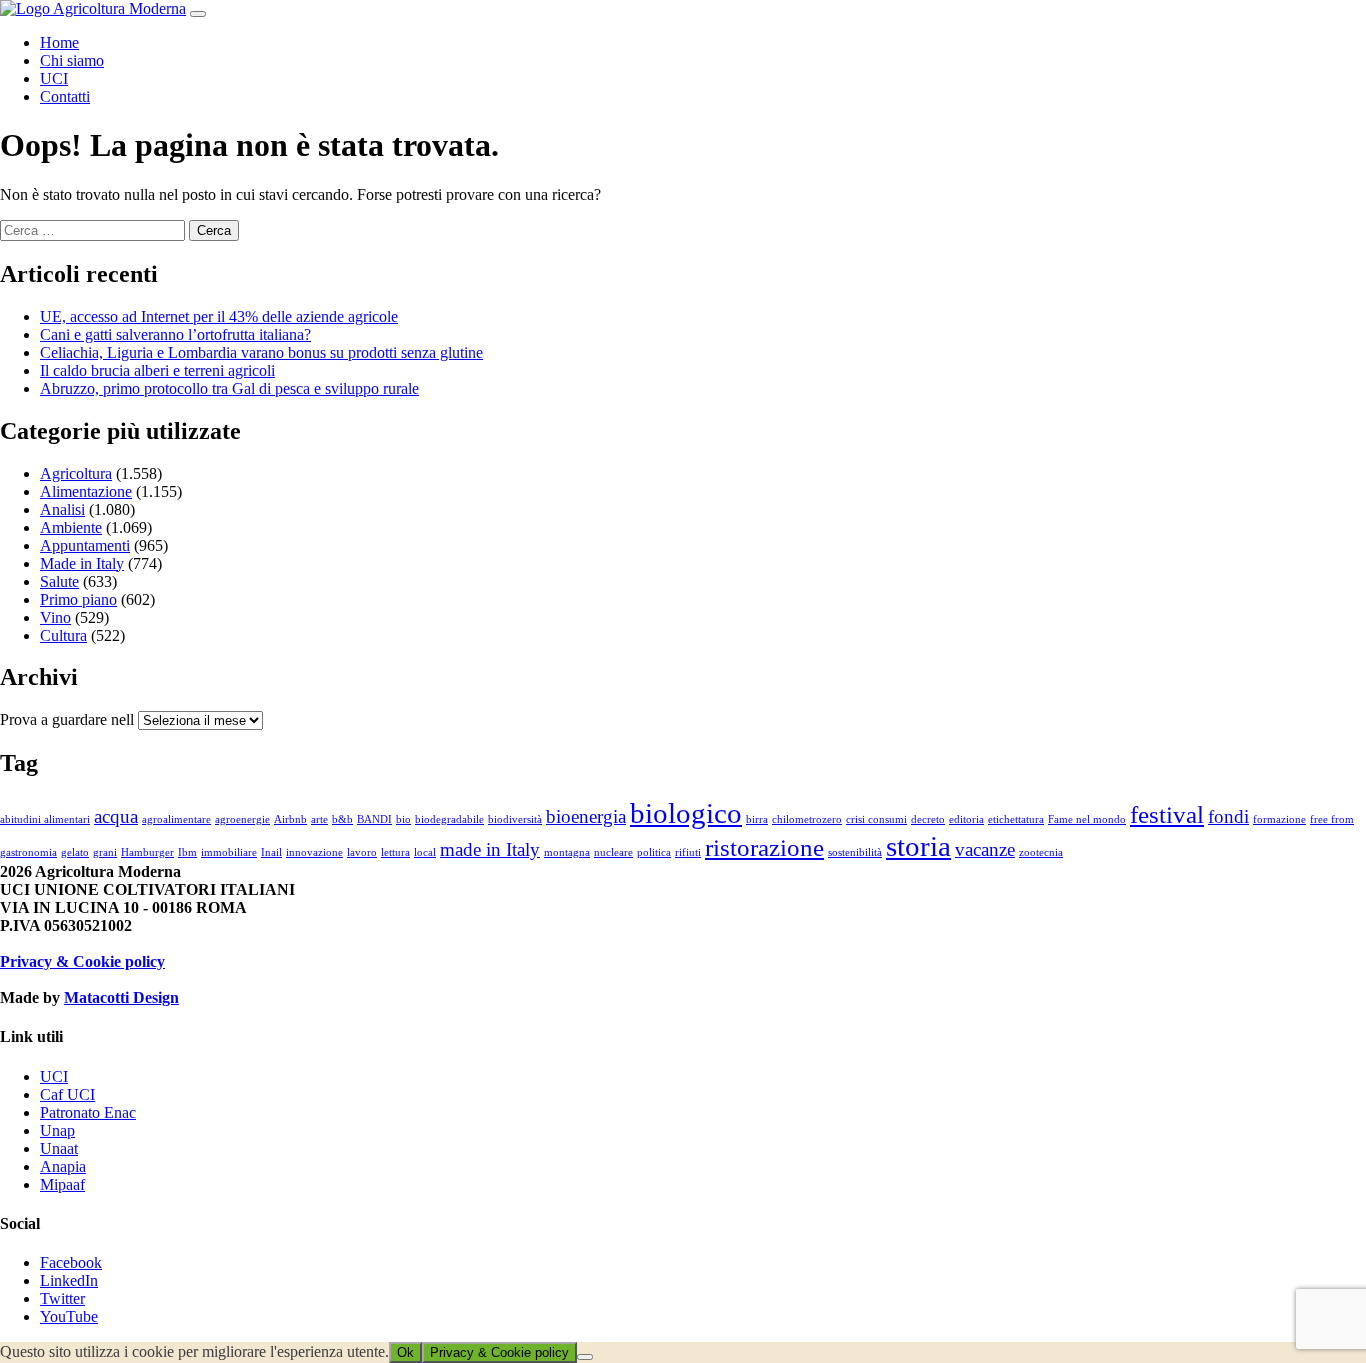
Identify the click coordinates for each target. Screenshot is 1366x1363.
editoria (966, 819)
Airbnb (290, 819)
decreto (928, 819)
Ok (405, 1352)
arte (319, 819)
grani (105, 852)
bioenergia (586, 816)
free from (1332, 819)
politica (654, 852)
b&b (342, 819)
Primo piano (78, 599)
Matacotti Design (121, 997)
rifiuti (688, 852)
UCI (54, 78)
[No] (585, 1357)
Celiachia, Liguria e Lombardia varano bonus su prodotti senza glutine (261, 352)
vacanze (985, 849)
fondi (1228, 816)
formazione (1279, 819)
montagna (567, 852)
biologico (686, 813)
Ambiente (71, 527)
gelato (75, 852)
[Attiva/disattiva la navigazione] (198, 14)
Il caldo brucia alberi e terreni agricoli (157, 370)
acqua (116, 816)
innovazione (314, 852)
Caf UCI (67, 1094)
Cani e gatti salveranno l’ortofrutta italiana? (175, 334)
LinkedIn (69, 1280)
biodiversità (515, 819)
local (425, 852)
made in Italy (490, 849)
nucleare (613, 852)
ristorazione (764, 847)
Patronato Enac (88, 1112)
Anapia (63, 1166)
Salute (59, 581)
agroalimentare (176, 819)
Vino (55, 617)
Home (59, 42)
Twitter (62, 1298)
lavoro (362, 852)
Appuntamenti (85, 545)
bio (403, 819)
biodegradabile (449, 819)
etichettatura (1016, 819)
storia (918, 846)
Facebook (71, 1262)
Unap (57, 1130)
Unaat (59, 1148)
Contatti (65, 96)
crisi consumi (876, 819)
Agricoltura (76, 473)
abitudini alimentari (45, 819)
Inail (271, 852)
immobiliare (229, 852)
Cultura (63, 635)
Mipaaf (62, 1184)
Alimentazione (86, 491)
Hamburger (147, 852)
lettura (395, 852)
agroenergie (242, 819)
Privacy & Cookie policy (82, 961)
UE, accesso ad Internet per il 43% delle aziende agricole (219, 316)
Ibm (187, 852)
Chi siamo (72, 60)
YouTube (69, 1316)
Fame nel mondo (1087, 819)
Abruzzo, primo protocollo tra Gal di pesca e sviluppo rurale (229, 388)
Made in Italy (82, 563)
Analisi (62, 509)
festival (1167, 814)
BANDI (374, 819)
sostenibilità (855, 852)
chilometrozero (807, 819)
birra (757, 819)
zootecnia (1041, 852)
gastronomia (28, 852)
